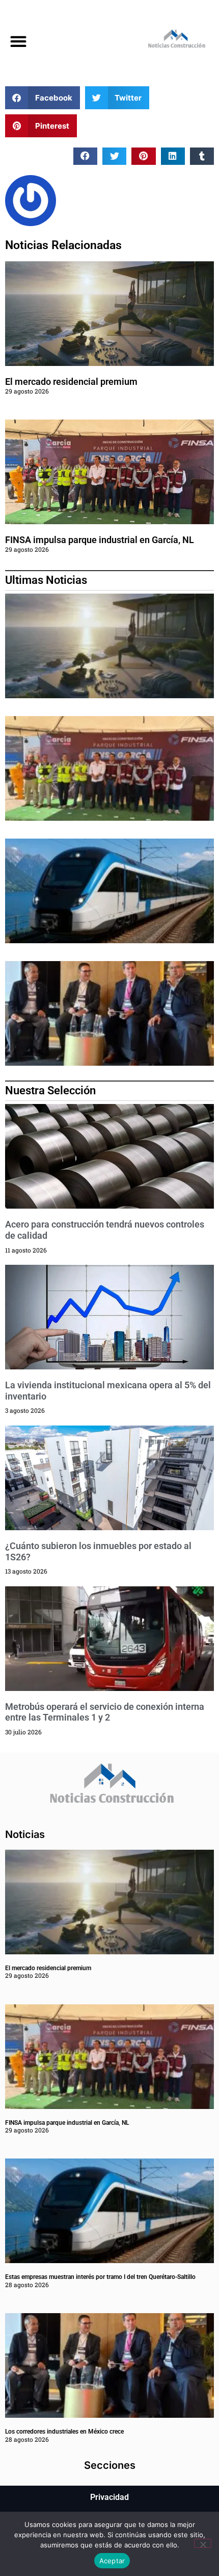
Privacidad (109, 2497)
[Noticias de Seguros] (164, 41)
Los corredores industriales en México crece (64, 2432)
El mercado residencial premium (71, 382)
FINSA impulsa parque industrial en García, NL (100, 540)
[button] (18, 41)
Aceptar (112, 2561)
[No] (203, 2543)
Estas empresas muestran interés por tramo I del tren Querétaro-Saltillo (100, 2277)
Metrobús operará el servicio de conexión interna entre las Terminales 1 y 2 (105, 1712)
